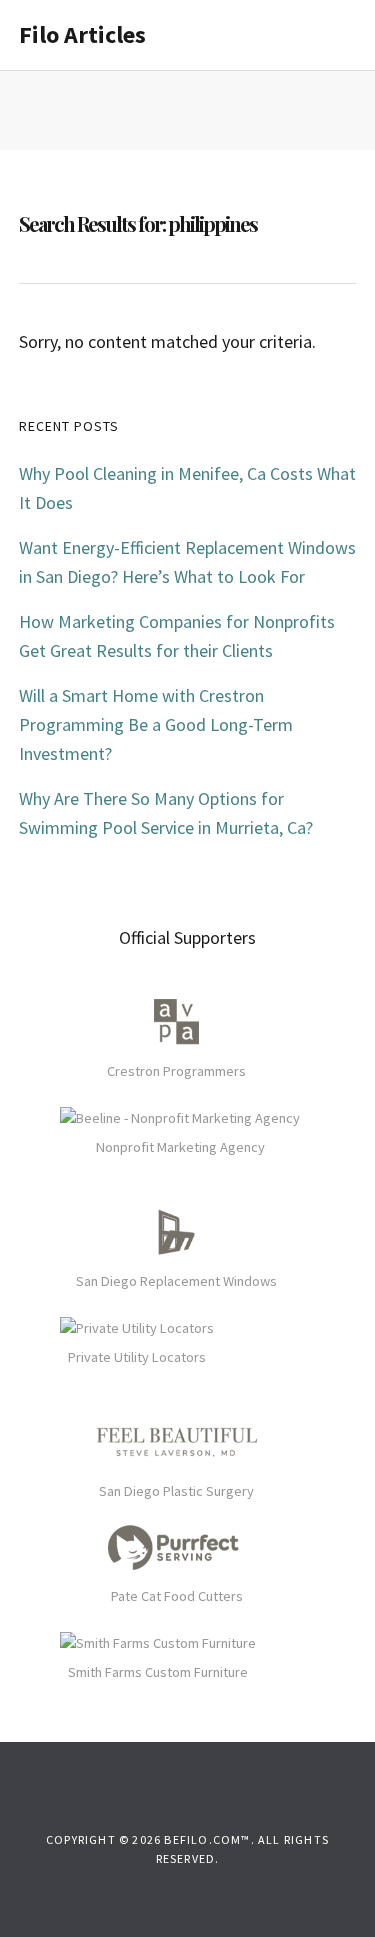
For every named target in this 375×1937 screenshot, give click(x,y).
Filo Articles (82, 34)
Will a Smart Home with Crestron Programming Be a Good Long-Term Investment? (156, 724)
